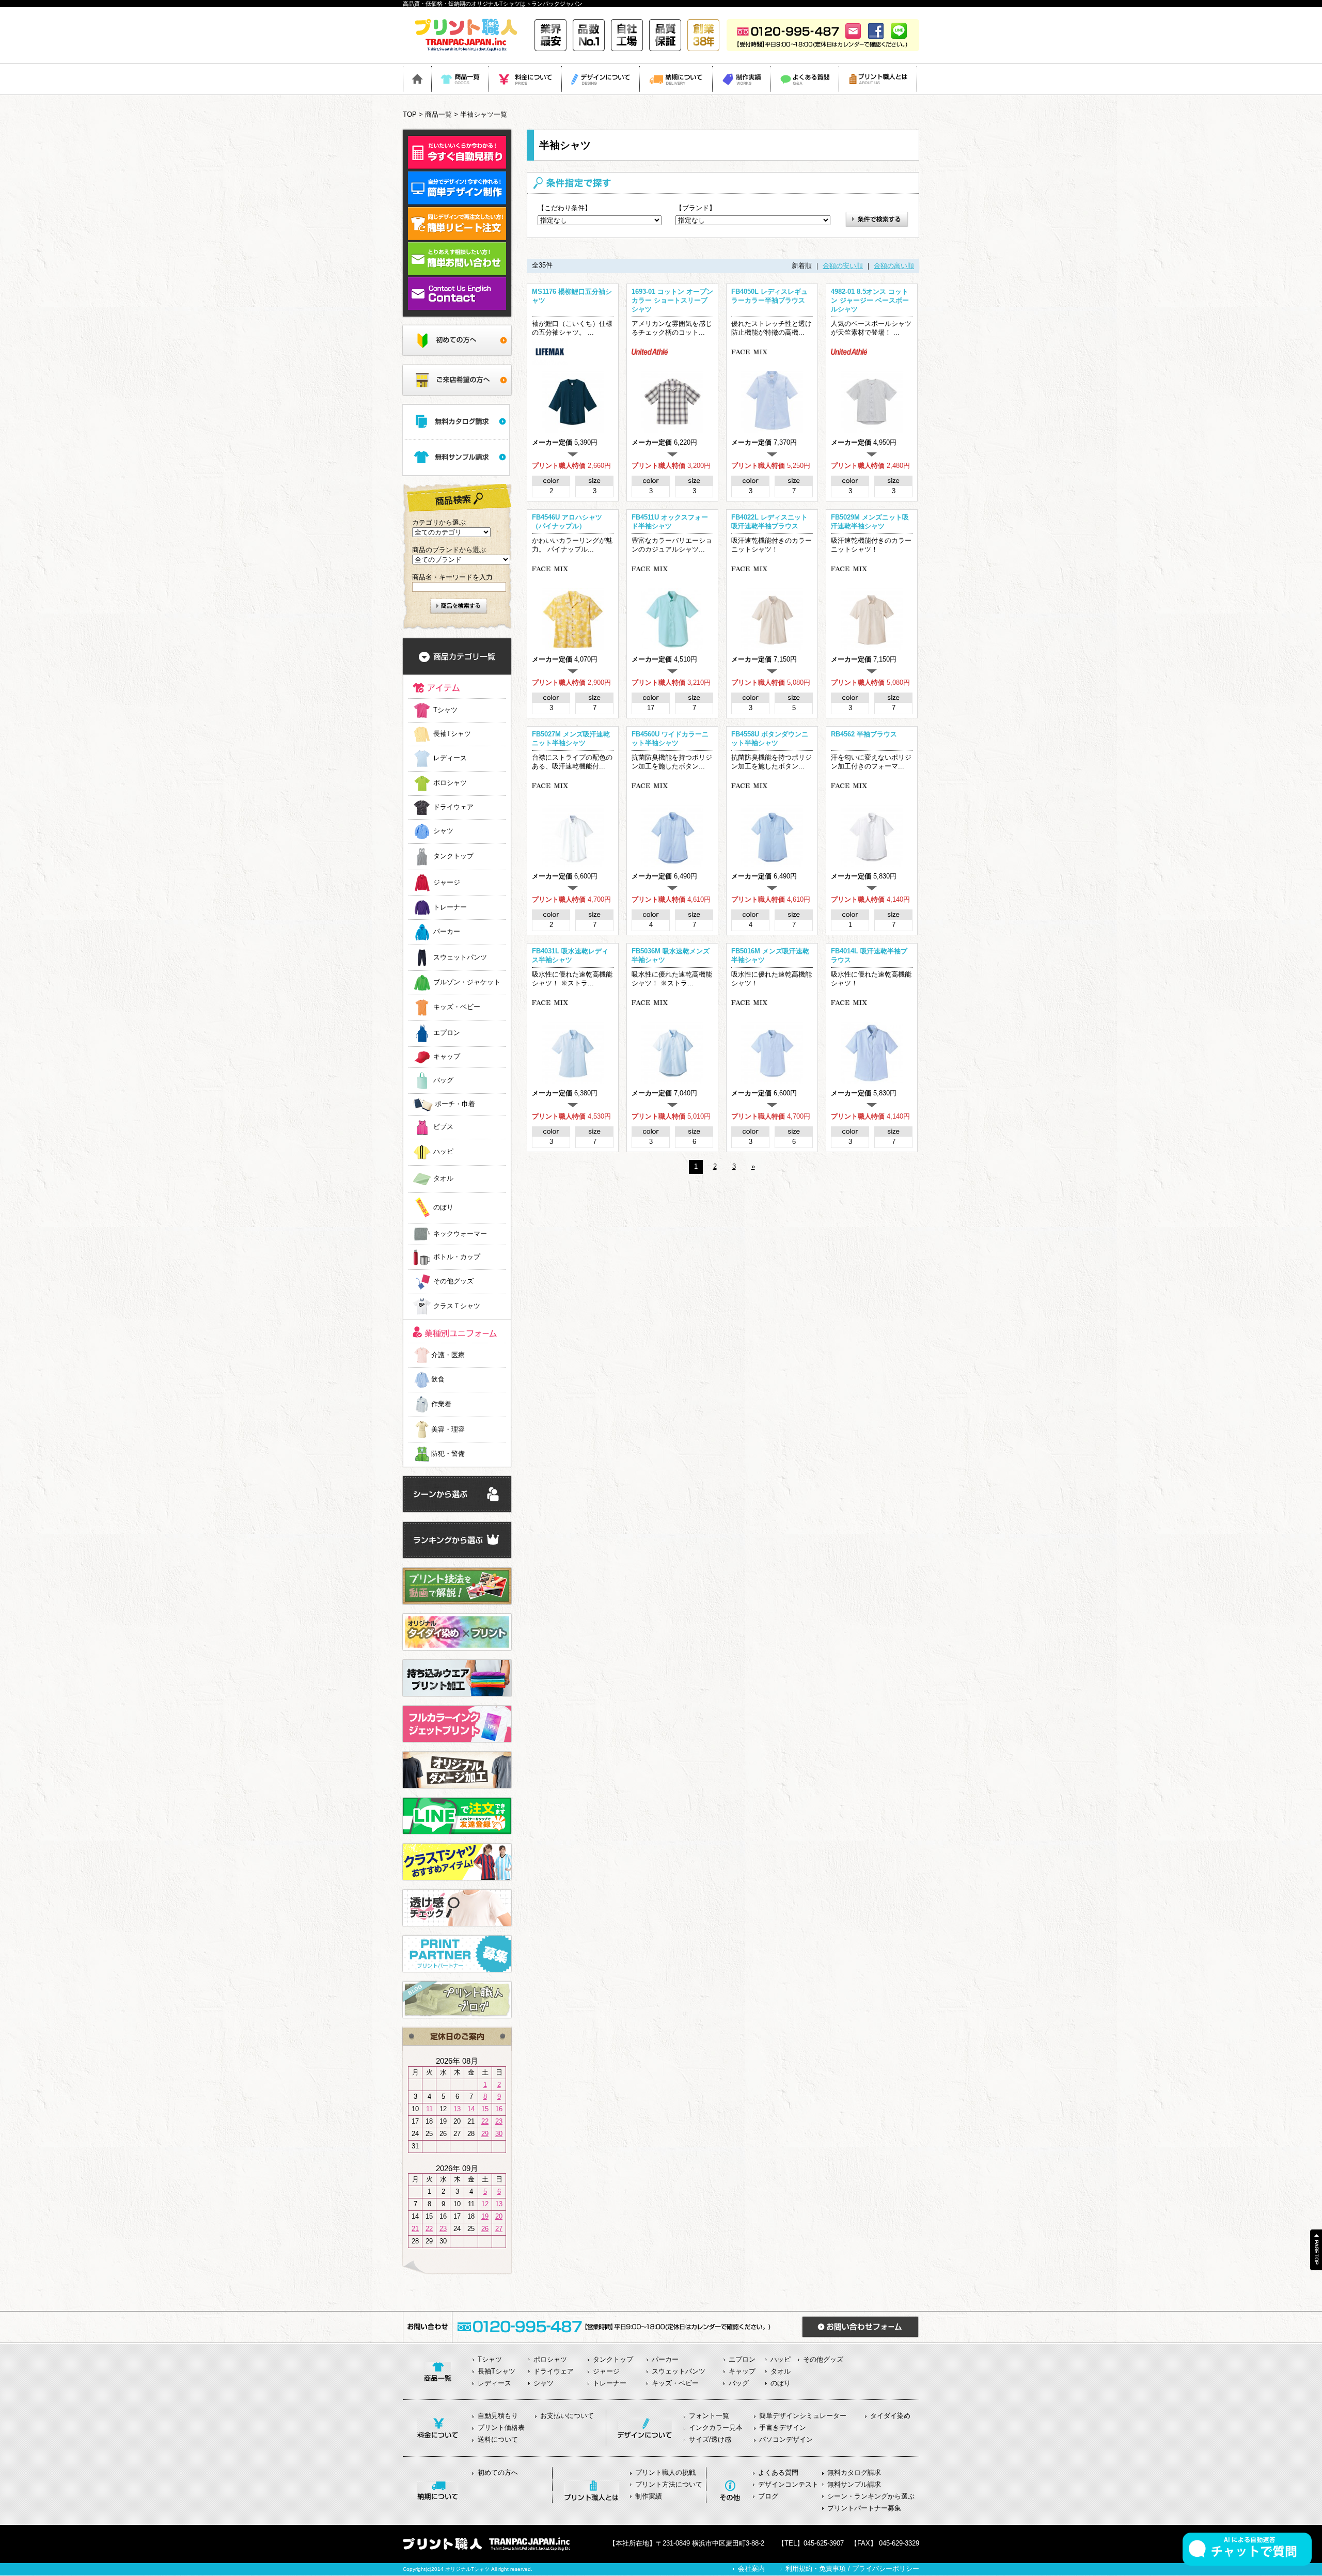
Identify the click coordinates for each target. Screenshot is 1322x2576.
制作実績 (649, 2496)
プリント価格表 (501, 2428)
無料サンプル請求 (854, 2484)
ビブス (443, 1127)
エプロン (447, 1033)
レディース (450, 758)
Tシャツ (445, 710)
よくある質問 (778, 2472)
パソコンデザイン (786, 2439)
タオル (443, 1179)
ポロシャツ (450, 783)
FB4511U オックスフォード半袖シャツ (670, 522)
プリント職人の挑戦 (665, 2472)
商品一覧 (438, 114)
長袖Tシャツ (452, 734)
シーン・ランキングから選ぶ (871, 2496)
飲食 (438, 1379)
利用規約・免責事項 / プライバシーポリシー (852, 2569)
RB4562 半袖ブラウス (864, 734)
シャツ (443, 831)
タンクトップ (453, 857)
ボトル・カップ (457, 1257)
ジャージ (447, 882)
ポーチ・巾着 (455, 1104)
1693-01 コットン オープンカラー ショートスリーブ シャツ (672, 300)
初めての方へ (498, 2472)
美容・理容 (448, 1429)
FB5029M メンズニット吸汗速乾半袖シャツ (870, 522)
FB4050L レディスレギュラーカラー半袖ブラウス (769, 296)
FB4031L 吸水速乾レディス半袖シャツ (570, 955)
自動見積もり (498, 2416)
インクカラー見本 (716, 2428)
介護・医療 (448, 1355)
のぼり (443, 1208)
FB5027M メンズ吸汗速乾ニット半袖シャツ (571, 739)
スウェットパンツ (460, 957)
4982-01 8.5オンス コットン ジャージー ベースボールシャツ (870, 300)
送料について (498, 2439)
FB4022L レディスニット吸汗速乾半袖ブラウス (769, 522)
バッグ (443, 1080)
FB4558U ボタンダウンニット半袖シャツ (770, 739)
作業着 (441, 1404)
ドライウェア (453, 807)
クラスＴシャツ (457, 1306)
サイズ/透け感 (710, 2439)
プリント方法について (669, 2484)
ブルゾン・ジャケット (467, 983)
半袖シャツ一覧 (484, 114)
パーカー (447, 932)
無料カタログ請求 (854, 2472)
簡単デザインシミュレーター (803, 2416)
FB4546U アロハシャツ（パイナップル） (567, 522)
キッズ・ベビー (457, 1007)
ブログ (768, 2496)
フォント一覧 (709, 2416)
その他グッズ (453, 1282)
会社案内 (751, 2569)
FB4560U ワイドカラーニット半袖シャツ (670, 739)
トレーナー (450, 907)
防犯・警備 (448, 1454)
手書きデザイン (783, 2428)
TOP (410, 114)
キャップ (447, 1057)
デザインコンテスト (788, 2484)
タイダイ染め (890, 2416)
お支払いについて (567, 2416)
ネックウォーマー (460, 1234)
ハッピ (443, 1152)
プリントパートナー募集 (864, 2508)
